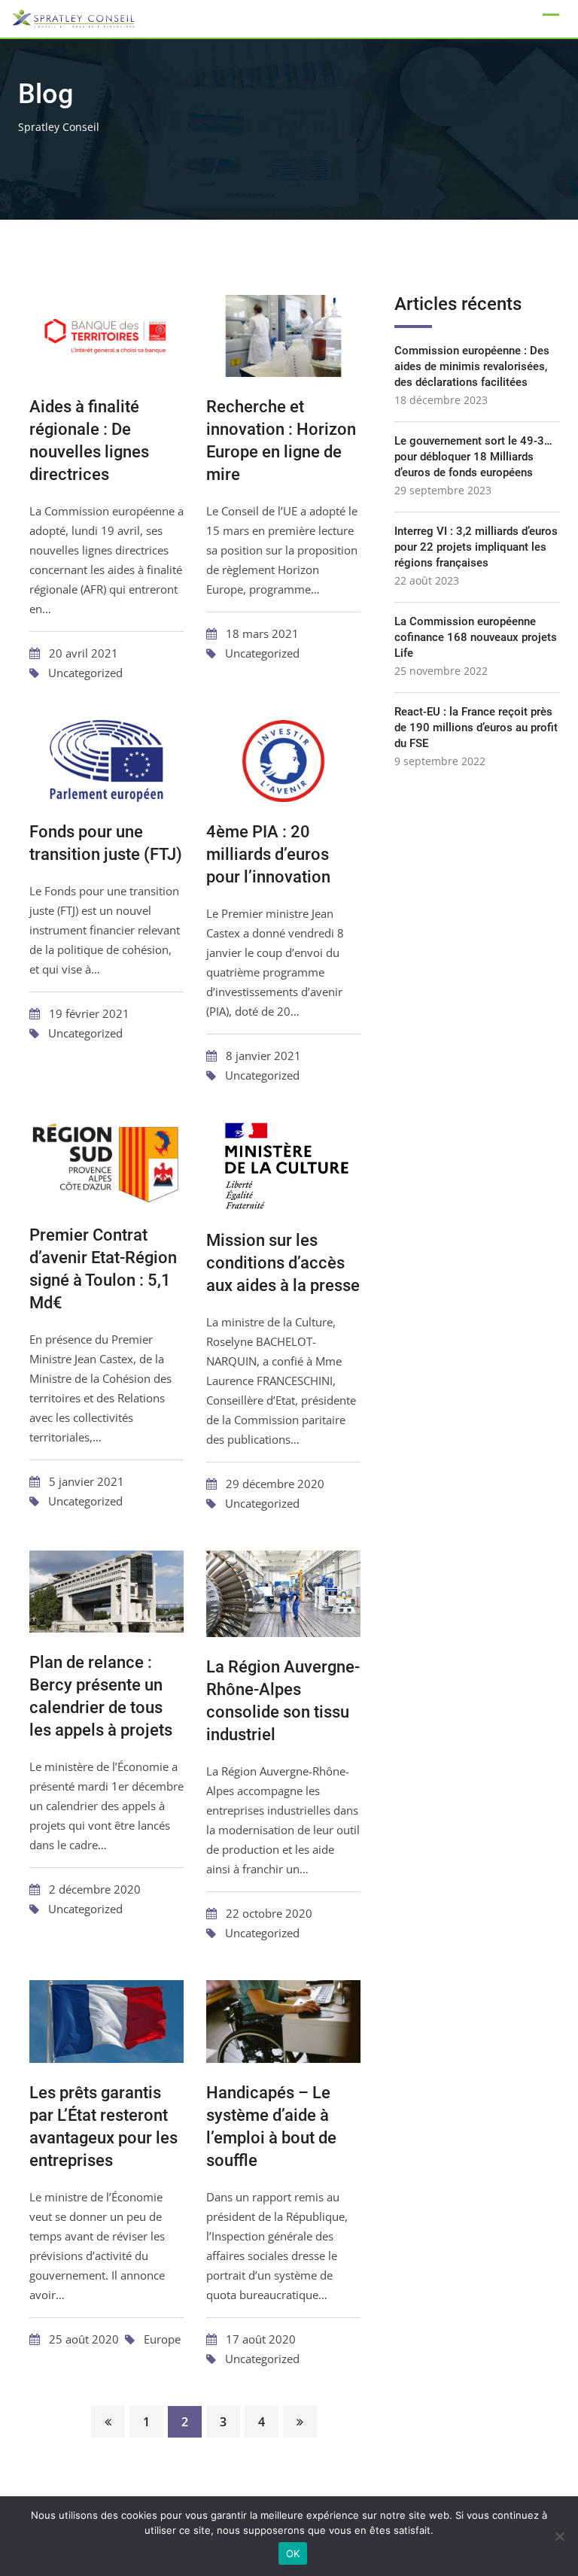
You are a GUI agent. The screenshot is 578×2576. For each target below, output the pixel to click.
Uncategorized (85, 673)
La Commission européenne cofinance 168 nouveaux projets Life (476, 637)
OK (293, 2553)
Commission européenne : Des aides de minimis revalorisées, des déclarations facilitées (472, 366)
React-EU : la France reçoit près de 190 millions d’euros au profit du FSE (476, 728)
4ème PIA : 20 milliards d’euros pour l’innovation (268, 854)
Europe (162, 2339)
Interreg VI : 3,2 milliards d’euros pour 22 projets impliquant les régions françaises (476, 547)
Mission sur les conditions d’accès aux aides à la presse (283, 1263)
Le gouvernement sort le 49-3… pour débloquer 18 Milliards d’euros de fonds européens (473, 457)
